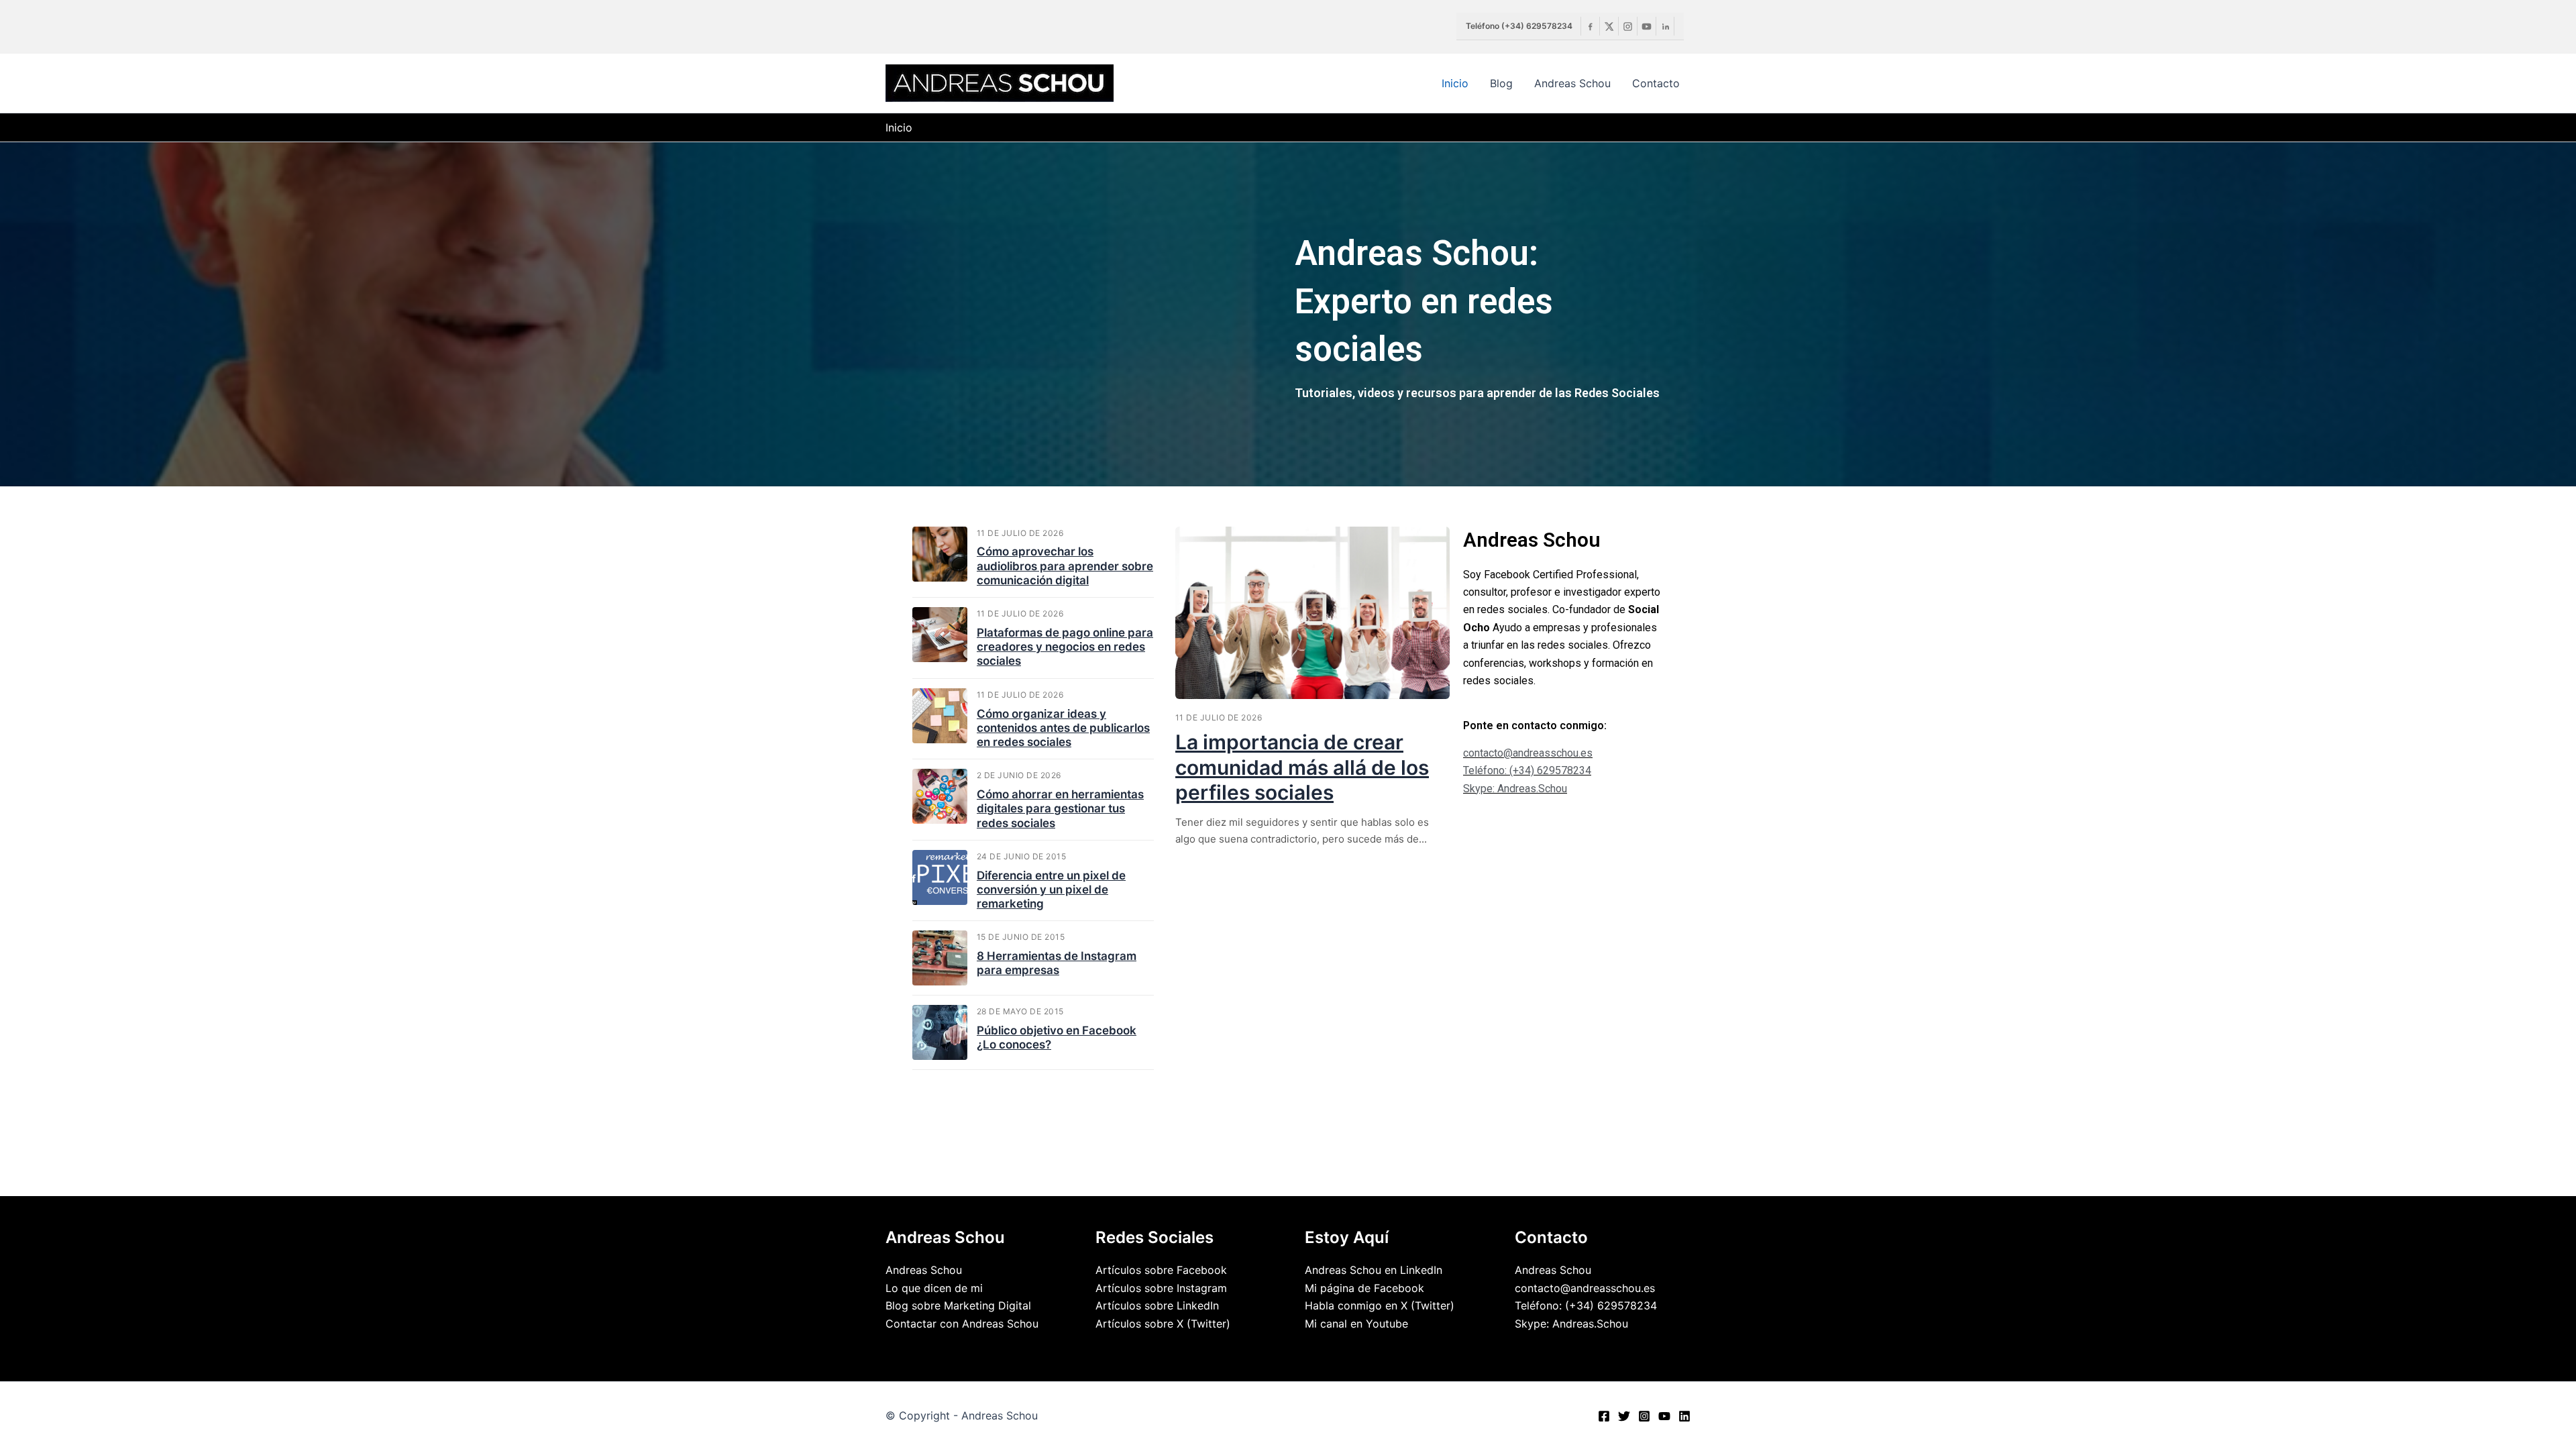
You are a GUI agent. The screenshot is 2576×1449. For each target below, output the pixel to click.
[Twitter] (1624, 1416)
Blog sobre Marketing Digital (958, 1305)
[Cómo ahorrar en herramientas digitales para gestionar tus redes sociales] (940, 796)
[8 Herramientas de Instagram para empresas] (940, 958)
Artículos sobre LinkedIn (1157, 1305)
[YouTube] (1664, 1416)
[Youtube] (1646, 26)
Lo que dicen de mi (934, 1288)
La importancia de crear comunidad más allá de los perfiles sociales (1302, 767)
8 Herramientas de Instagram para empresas (1057, 963)
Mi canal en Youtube (1356, 1324)
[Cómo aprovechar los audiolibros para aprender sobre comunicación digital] (940, 554)
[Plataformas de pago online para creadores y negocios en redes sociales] (940, 635)
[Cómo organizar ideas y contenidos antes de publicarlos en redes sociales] (940, 716)
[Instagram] (1627, 26)
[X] (1609, 26)
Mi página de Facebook (1364, 1288)
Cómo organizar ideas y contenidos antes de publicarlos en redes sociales (1063, 728)
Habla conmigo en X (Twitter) (1380, 1305)
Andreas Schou (924, 1270)
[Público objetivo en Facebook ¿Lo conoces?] (940, 1032)
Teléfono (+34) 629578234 (1519, 26)
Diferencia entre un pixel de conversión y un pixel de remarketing (1051, 890)
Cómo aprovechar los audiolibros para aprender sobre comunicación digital (1065, 566)
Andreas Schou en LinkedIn (1374, 1270)
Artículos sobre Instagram (1161, 1288)
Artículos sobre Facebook (1161, 1270)
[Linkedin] (1665, 26)
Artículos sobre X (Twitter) (1163, 1324)
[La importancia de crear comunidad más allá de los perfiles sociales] (1312, 613)
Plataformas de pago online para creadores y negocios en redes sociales (1065, 647)
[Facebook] (1590, 26)
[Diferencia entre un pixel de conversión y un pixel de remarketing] (940, 877)
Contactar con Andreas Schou (962, 1324)
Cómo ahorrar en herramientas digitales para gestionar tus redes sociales (1060, 809)
